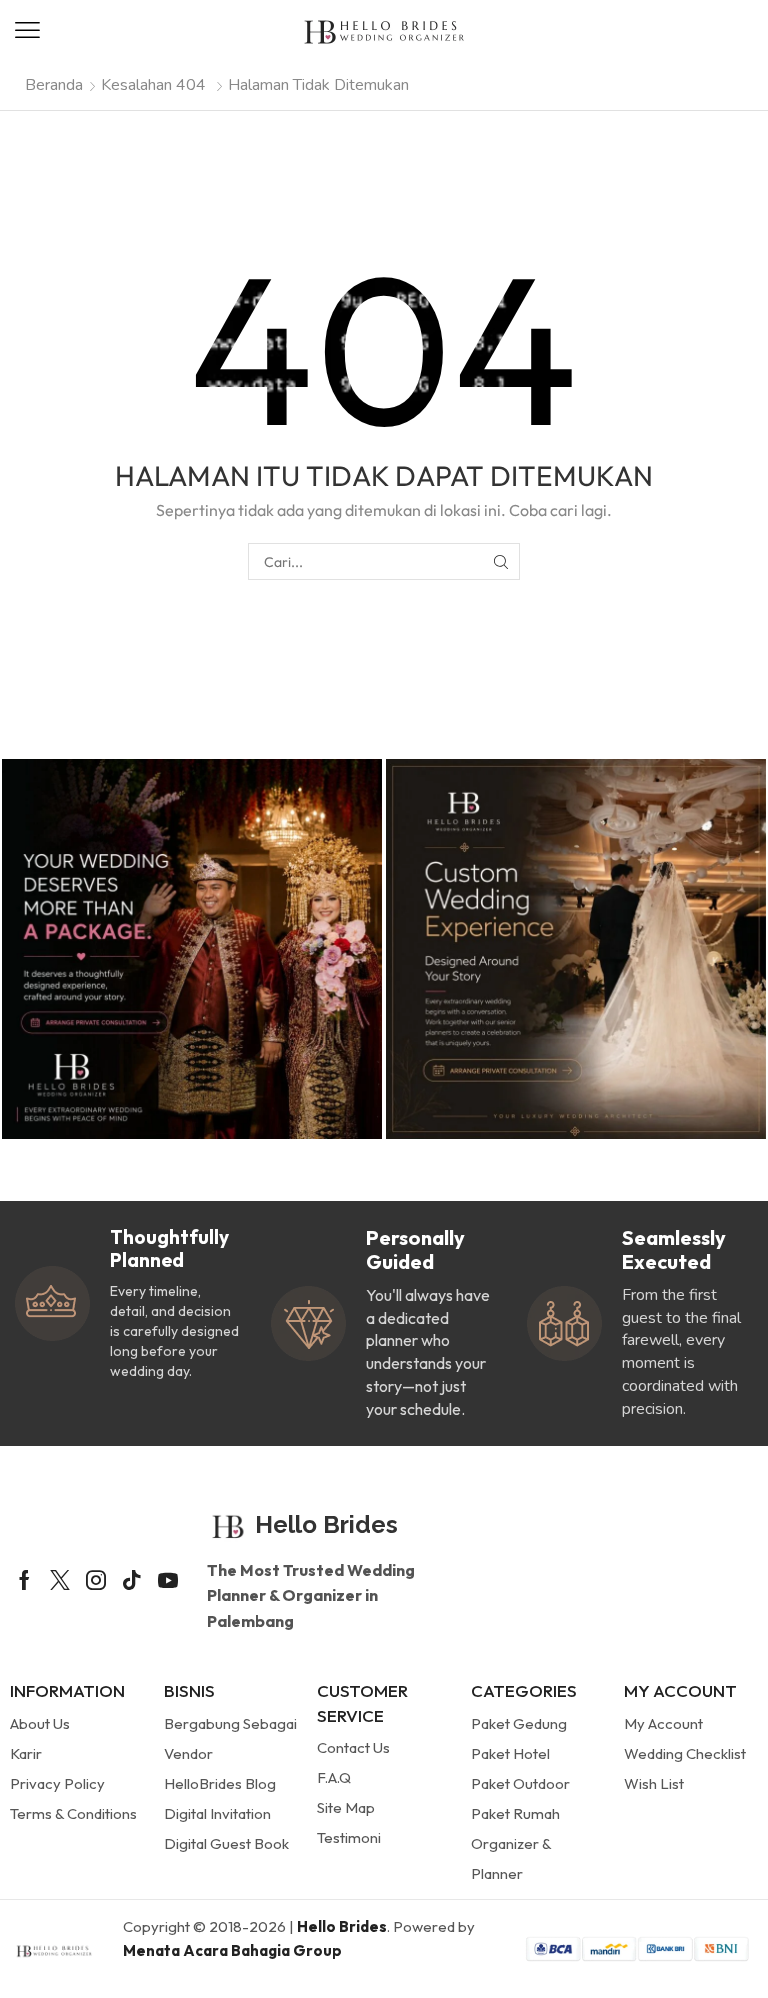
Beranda (54, 85)
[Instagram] (96, 1580)
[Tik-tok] (132, 1580)
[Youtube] (168, 1580)
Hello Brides (342, 1926)
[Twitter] (60, 1580)
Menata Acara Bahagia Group (232, 1950)
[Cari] (501, 561)
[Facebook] (24, 1580)
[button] (27, 30)
